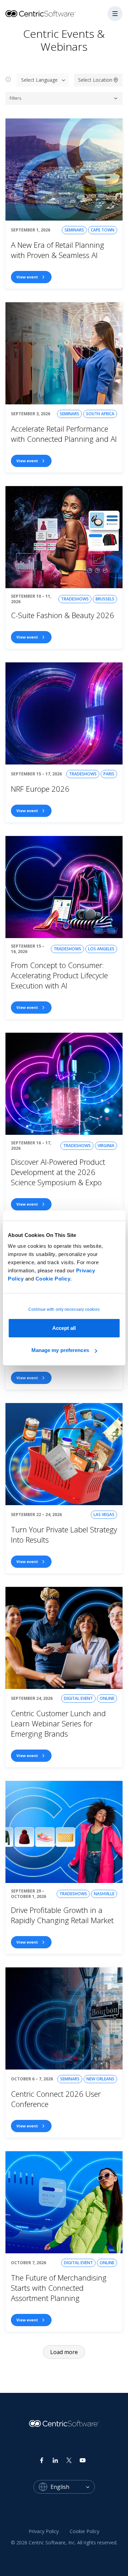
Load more (64, 2352)
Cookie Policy (53, 1279)
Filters (15, 98)
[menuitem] (44, 2531)
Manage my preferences (60, 1350)
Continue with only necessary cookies (64, 1309)
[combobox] (73, 2487)
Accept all (64, 1328)
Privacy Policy (44, 2531)
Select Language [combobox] (39, 80)
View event (27, 277)
